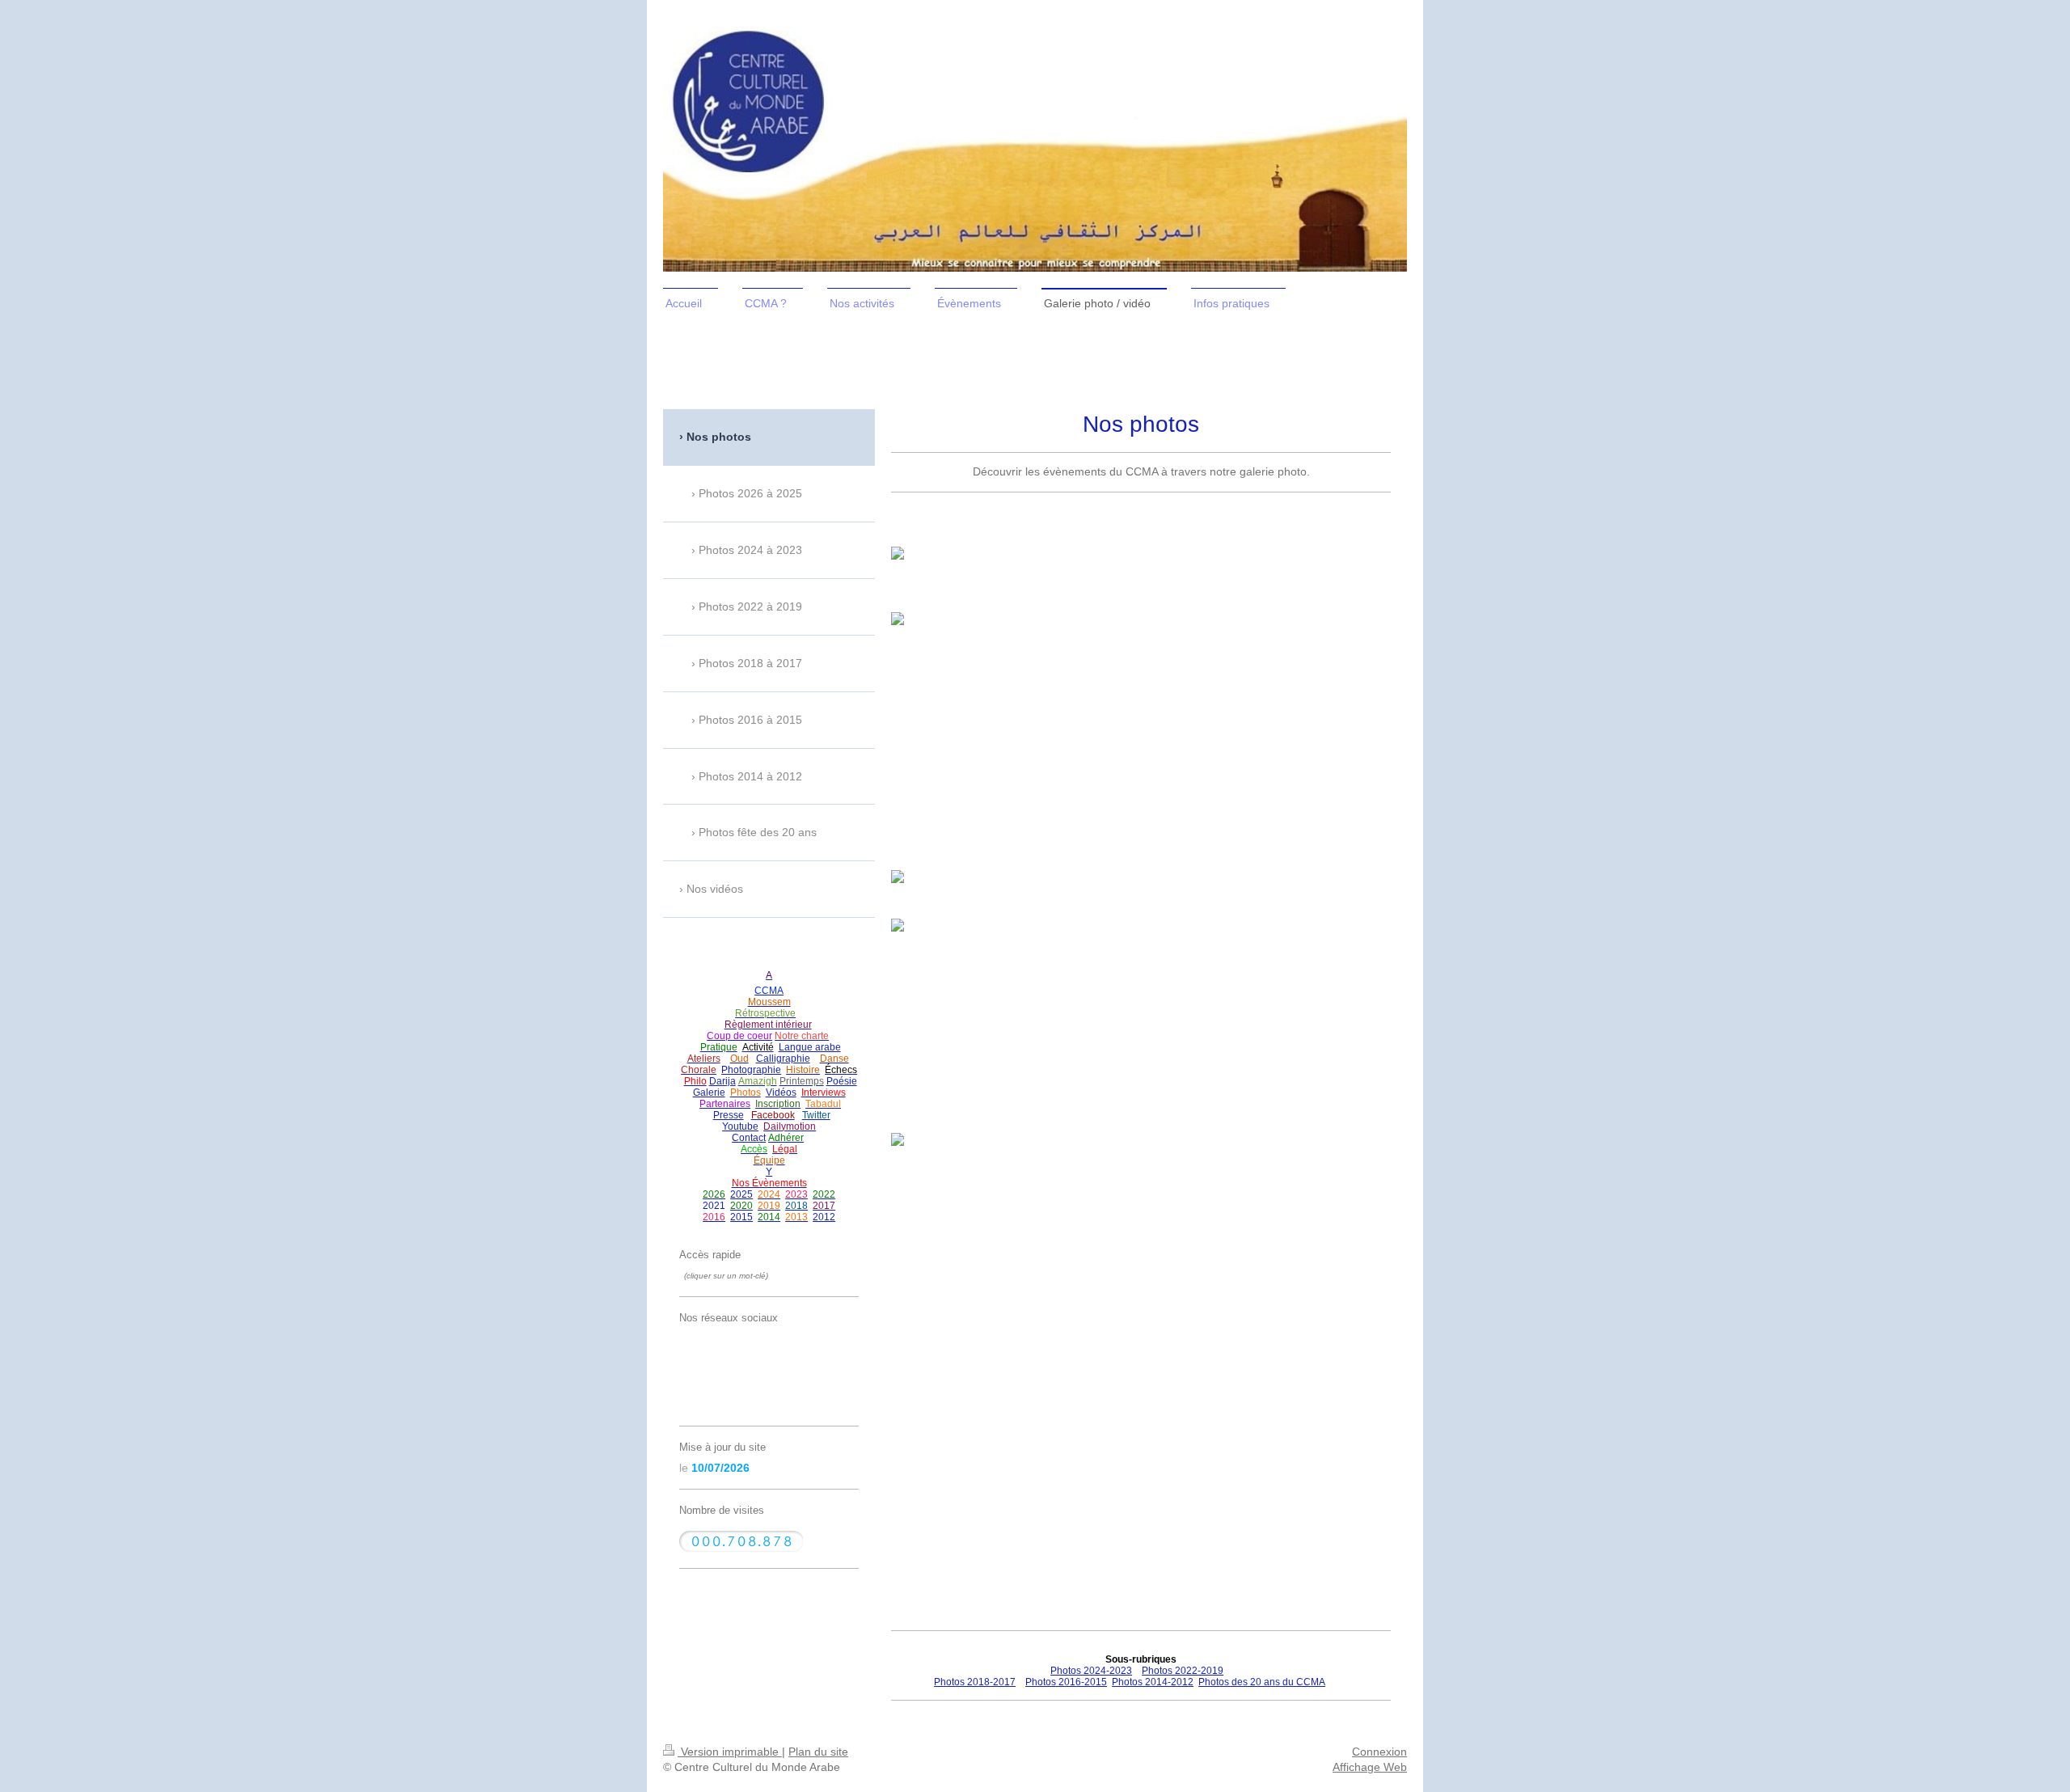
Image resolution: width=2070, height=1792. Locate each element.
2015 (741, 1217)
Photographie (751, 1070)
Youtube (740, 1126)
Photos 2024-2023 (1091, 1671)
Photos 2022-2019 (1183, 1671)
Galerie (709, 1093)
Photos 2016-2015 (1066, 1682)
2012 (824, 1217)
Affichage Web (1370, 1767)
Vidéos (781, 1093)
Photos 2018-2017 (975, 1682)
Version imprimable (730, 1752)
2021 (714, 1206)
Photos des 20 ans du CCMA (1262, 1682)
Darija (722, 1081)
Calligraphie (783, 1059)
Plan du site (818, 1752)
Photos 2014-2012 (1153, 1682)
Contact (749, 1138)
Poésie (842, 1081)
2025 (741, 1194)
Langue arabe (810, 1047)
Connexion (1379, 1752)
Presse (729, 1115)
